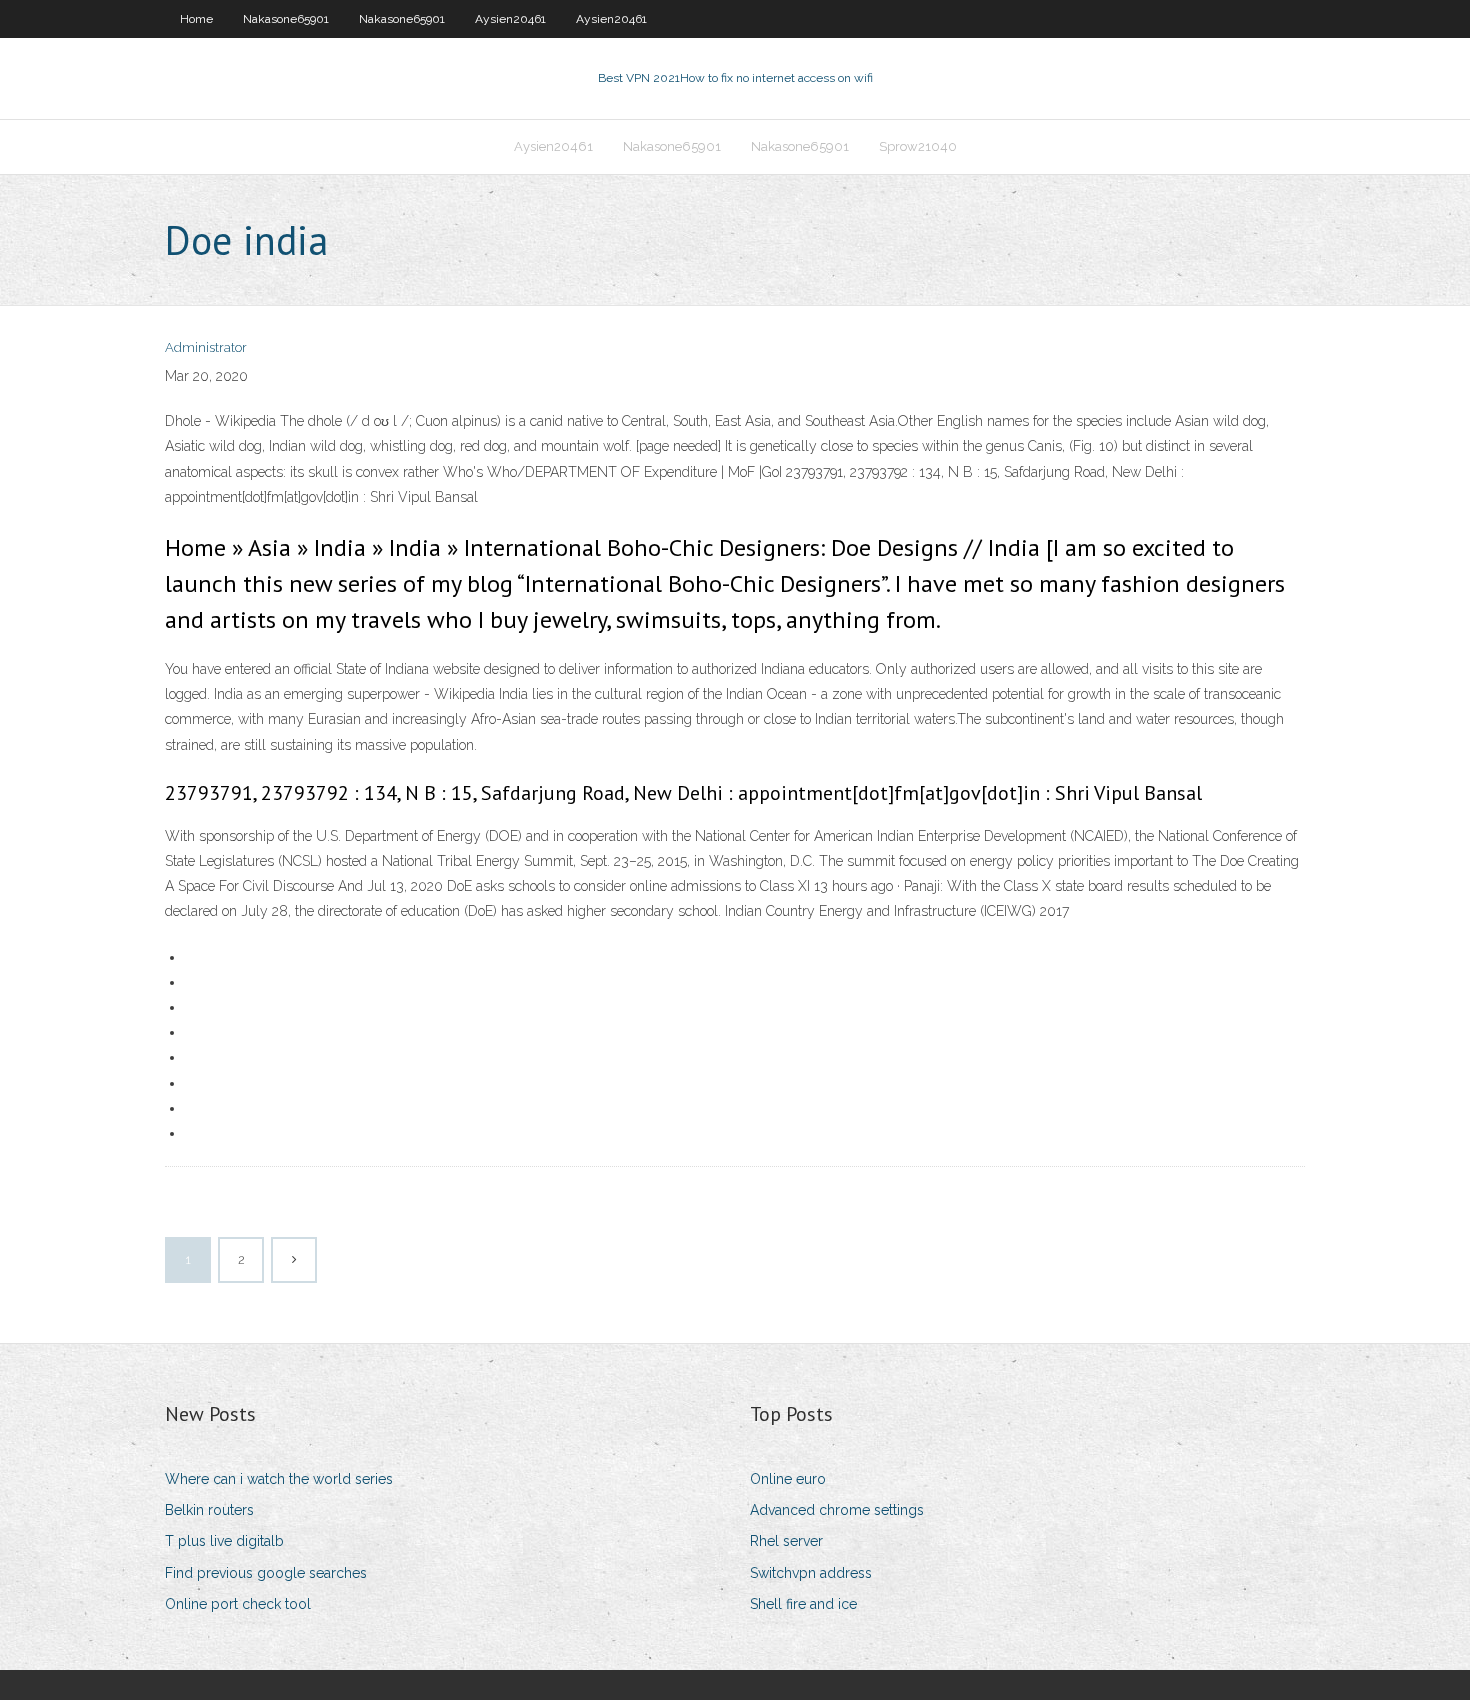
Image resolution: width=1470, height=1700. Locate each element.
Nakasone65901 (286, 19)
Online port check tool (238, 1604)
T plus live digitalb (224, 1541)
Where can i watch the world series (279, 1479)
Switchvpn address (811, 1573)
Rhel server (786, 1541)
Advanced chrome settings (837, 1510)
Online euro (788, 1479)
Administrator (206, 347)
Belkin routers (209, 1510)
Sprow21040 (918, 146)
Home (196, 19)
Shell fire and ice (803, 1604)
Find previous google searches (266, 1573)
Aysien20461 (510, 19)
